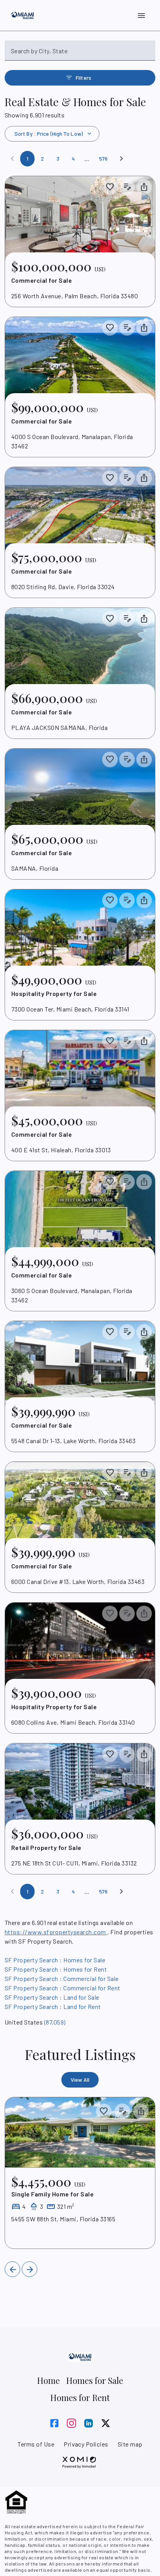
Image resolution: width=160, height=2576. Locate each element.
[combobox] (80, 54)
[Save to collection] (110, 187)
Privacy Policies (86, 2444)
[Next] (122, 159)
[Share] (141, 2111)
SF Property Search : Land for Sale (52, 1997)
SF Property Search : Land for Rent (53, 2006)
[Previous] (12, 2269)
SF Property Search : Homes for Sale (55, 1960)
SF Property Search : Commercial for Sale (62, 1978)
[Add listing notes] (127, 187)
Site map (130, 2444)
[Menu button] (141, 16)
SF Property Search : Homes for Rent (56, 1969)
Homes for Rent (80, 2397)
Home (48, 2380)
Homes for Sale (95, 2380)
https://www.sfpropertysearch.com (56, 1932)
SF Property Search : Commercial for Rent (63, 1988)
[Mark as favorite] (104, 2111)
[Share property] (144, 187)
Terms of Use (36, 2444)
